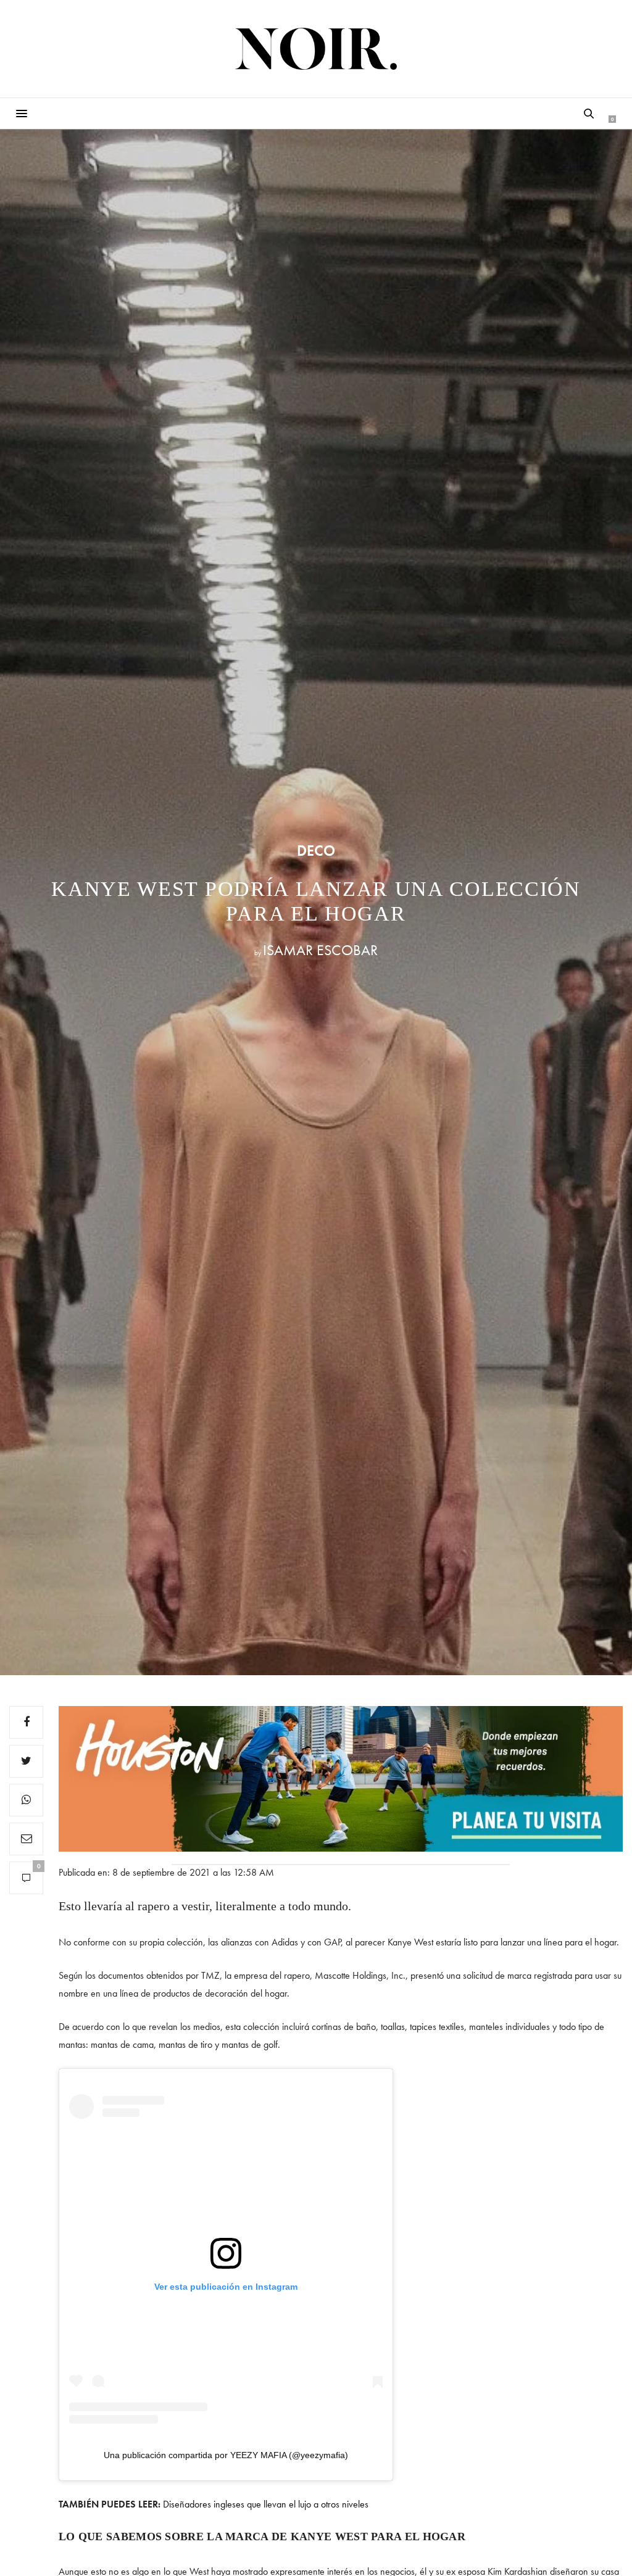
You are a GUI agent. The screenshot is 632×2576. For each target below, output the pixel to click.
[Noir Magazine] (316, 49)
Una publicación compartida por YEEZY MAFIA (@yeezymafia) (226, 2455)
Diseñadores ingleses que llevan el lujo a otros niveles (266, 2504)
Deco (316, 851)
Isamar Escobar (320, 950)
